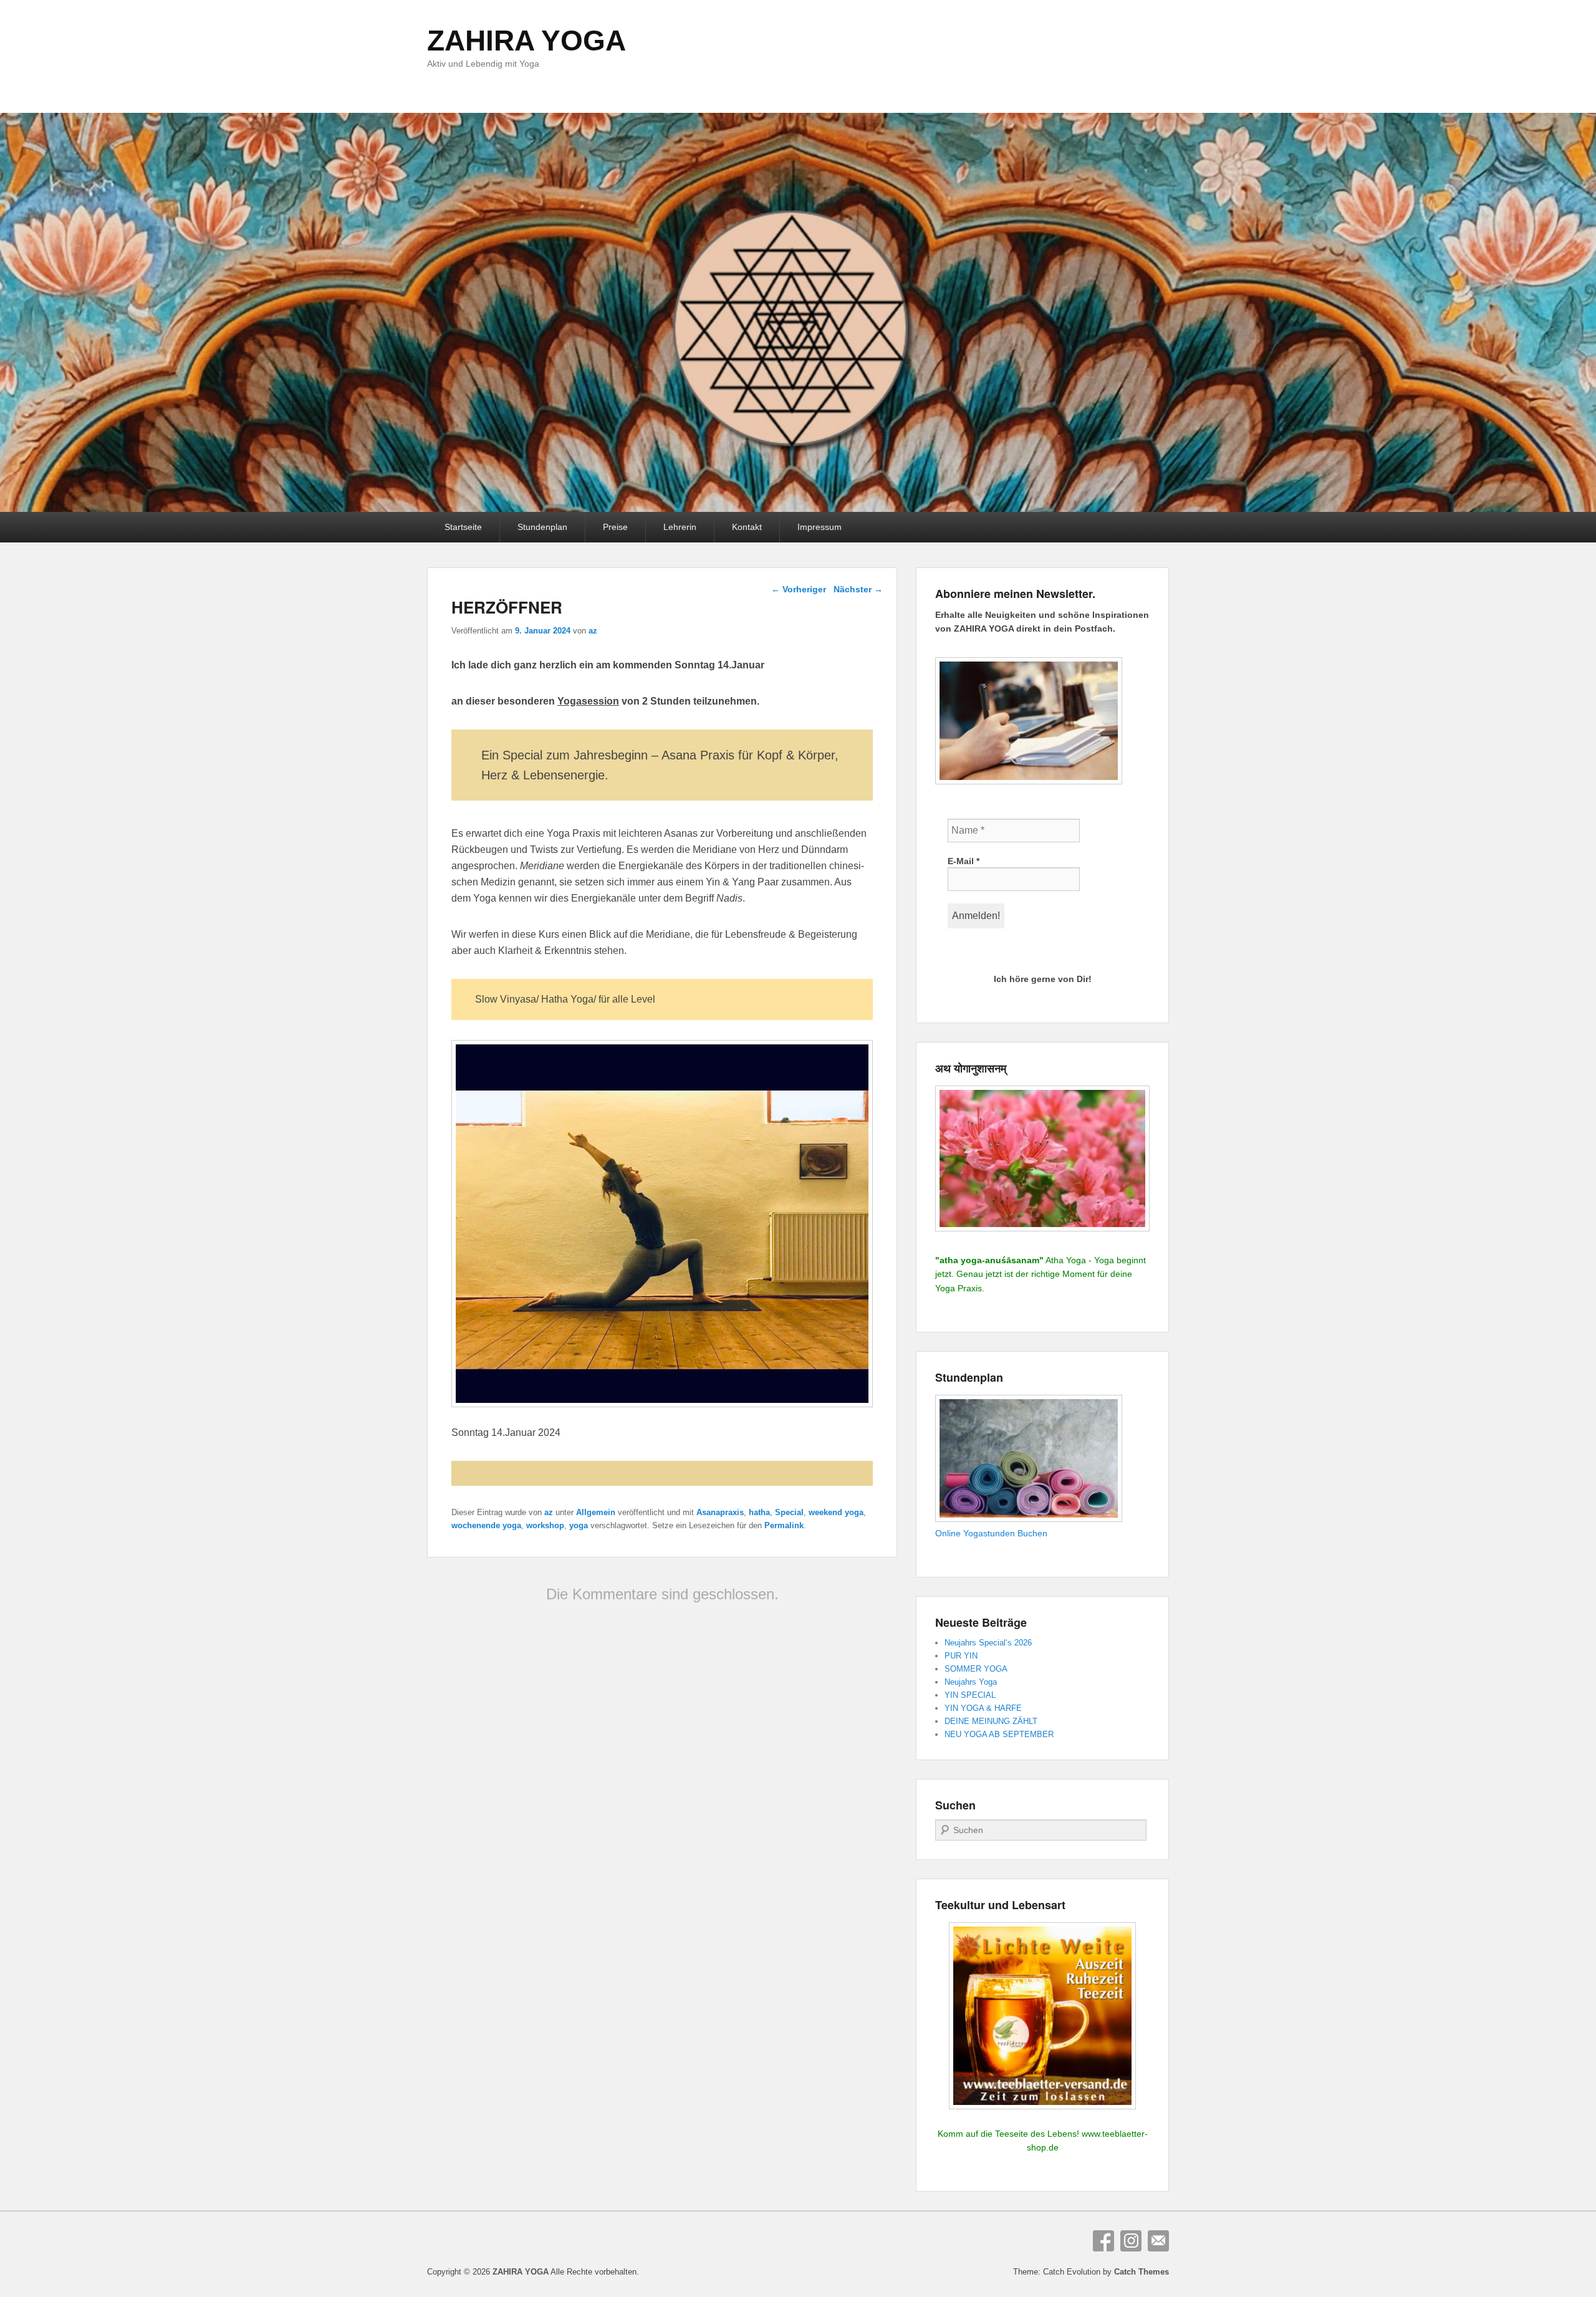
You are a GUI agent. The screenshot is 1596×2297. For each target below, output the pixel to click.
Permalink (784, 1525)
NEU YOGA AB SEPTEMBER (999, 1734)
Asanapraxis (720, 1512)
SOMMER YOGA (976, 1669)
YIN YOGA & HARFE (983, 1708)
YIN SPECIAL (970, 1695)
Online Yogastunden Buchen (991, 1533)
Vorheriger (799, 589)
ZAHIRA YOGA (526, 41)
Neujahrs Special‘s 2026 (988, 1643)
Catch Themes (1142, 2272)
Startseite (463, 527)
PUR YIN (961, 1656)
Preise (615, 527)
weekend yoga (836, 1512)
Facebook (1103, 2241)
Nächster (858, 589)
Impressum (820, 527)
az (593, 631)
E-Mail (964, 861)
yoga (579, 1525)
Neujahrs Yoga (971, 1682)
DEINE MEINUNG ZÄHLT (991, 1721)
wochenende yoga (486, 1525)
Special (789, 1512)
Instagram (1131, 2241)
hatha (759, 1512)
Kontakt (747, 527)
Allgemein (596, 1512)
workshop (545, 1525)
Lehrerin (680, 527)
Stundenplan (542, 527)
